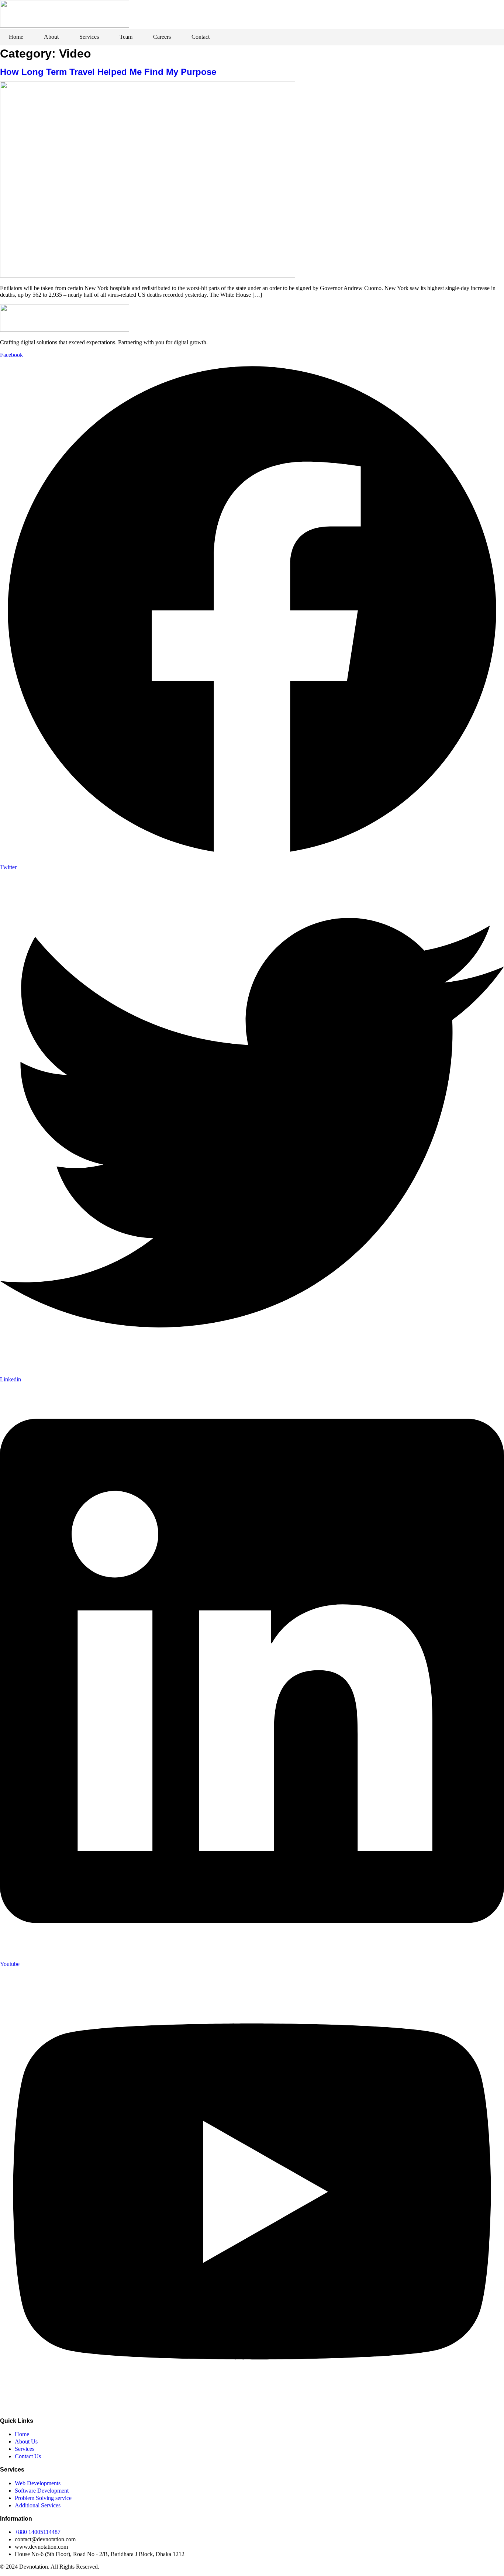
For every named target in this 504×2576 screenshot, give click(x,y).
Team (126, 37)
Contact (201, 37)
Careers (162, 37)
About (51, 37)
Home (16, 37)
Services (89, 37)
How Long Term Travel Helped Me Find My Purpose (108, 72)
